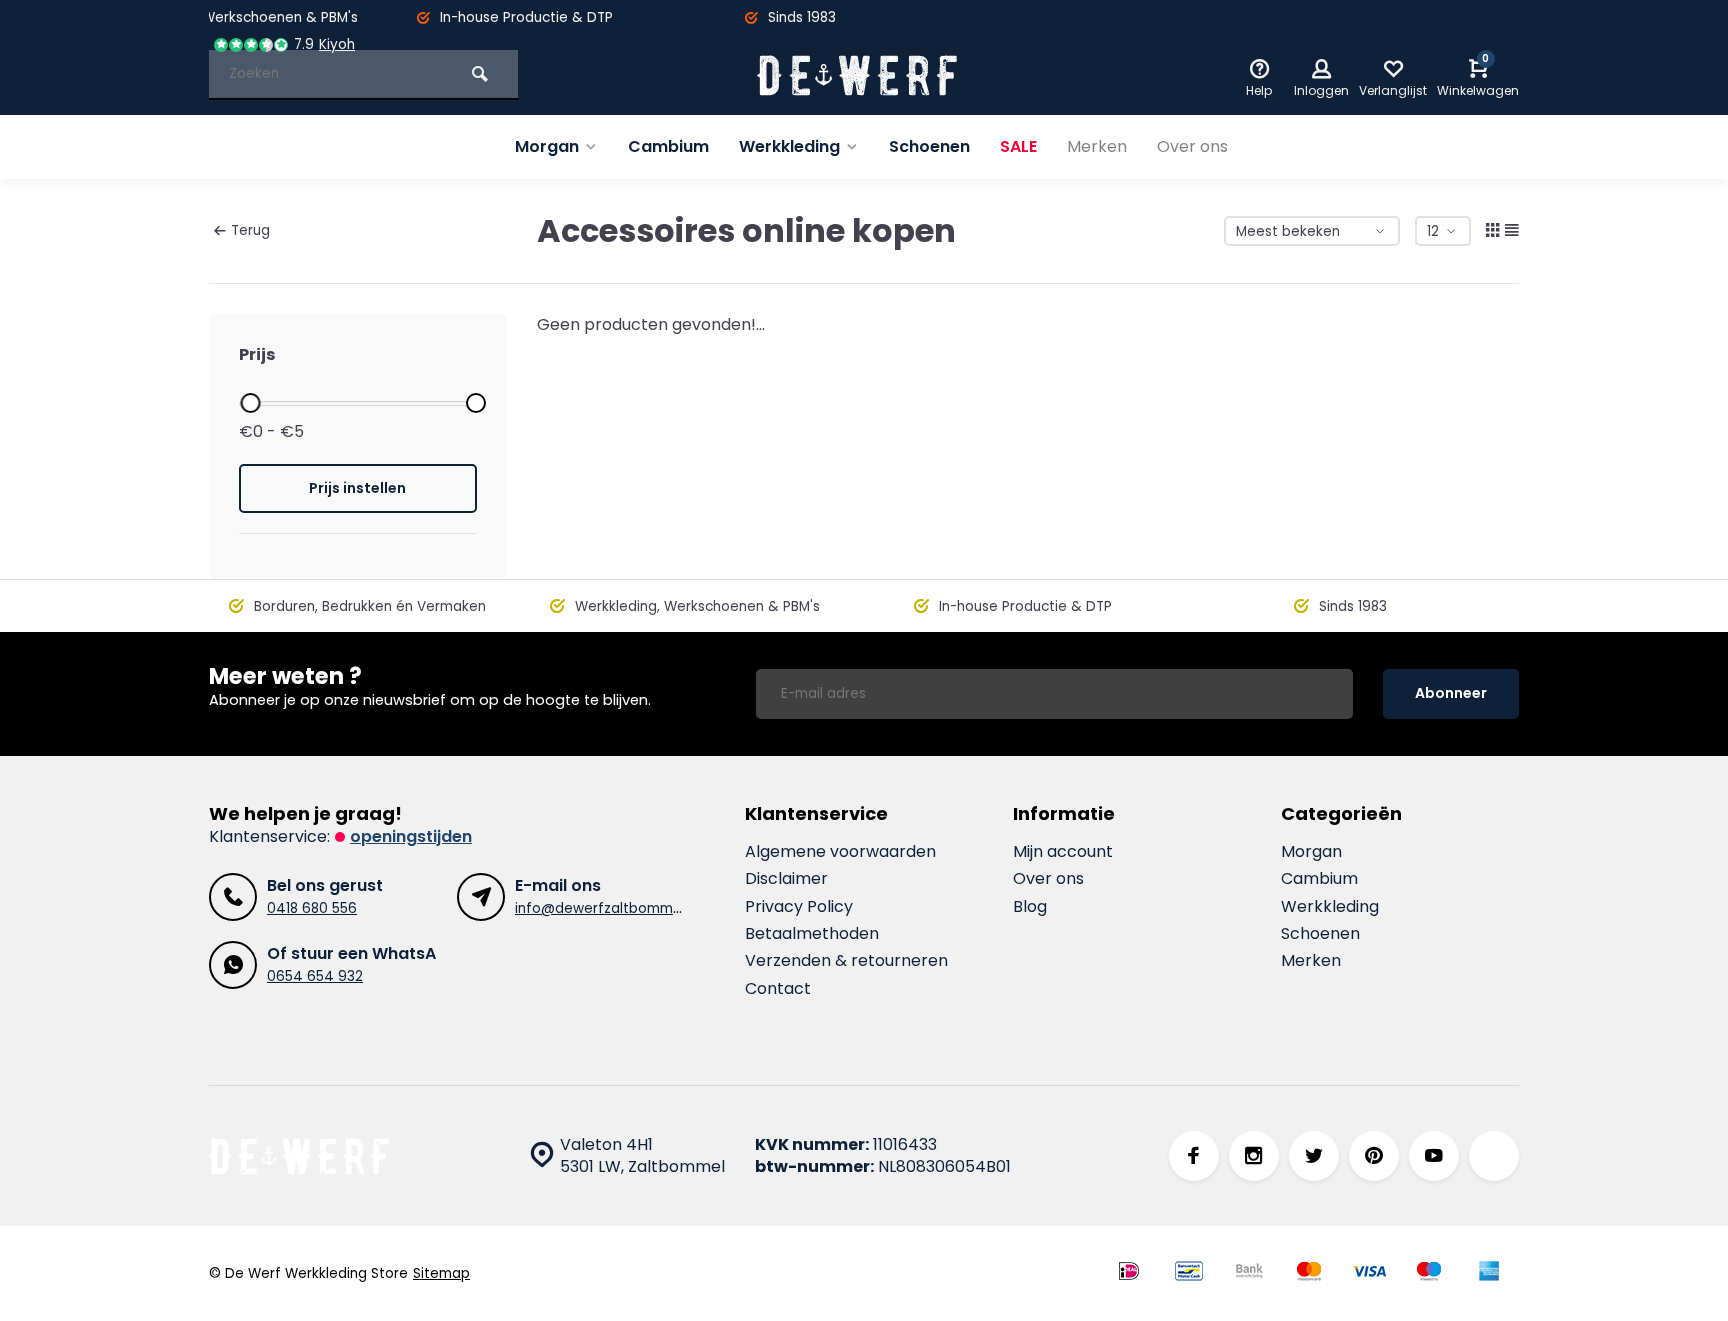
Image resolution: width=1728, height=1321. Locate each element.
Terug (250, 230)
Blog (1030, 907)
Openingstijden (411, 836)
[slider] (250, 403)
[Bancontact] (1189, 1273)
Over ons (1192, 146)
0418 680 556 (312, 908)
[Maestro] (1429, 1273)
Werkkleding (789, 146)
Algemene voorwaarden (840, 852)
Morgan (547, 146)
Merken (1097, 146)
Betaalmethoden (812, 934)
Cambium (668, 146)
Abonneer (1451, 693)
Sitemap (441, 1273)
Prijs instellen (357, 488)
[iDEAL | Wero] (1129, 1273)
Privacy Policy (799, 907)
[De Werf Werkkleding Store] (857, 75)
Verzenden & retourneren (846, 961)
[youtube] (1434, 1156)
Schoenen (929, 146)
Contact (778, 989)
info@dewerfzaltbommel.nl (607, 908)
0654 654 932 (315, 976)
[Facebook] (1194, 1156)
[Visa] (1369, 1273)
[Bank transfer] (1249, 1273)
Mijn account (1063, 852)
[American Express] (1489, 1273)
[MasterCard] (1309, 1273)
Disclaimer (786, 879)
